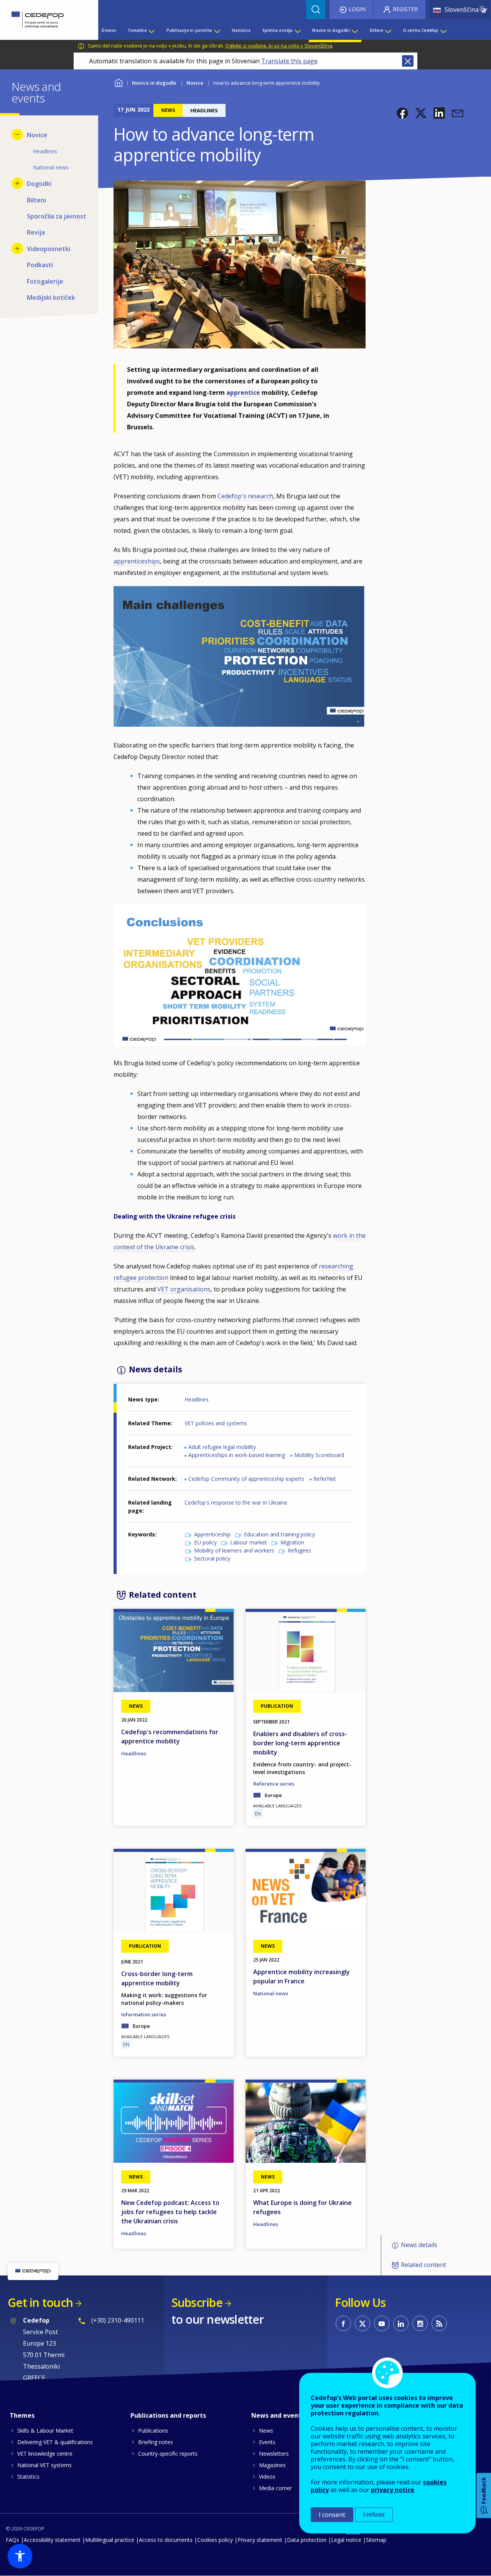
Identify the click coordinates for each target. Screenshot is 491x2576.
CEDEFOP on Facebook (343, 2323)
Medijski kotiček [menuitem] (51, 297)
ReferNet (325, 1479)
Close (408, 61)
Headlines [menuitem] (45, 151)
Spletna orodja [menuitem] (278, 30)
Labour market (249, 1542)
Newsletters (274, 2454)
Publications (153, 2431)
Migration (292, 1542)
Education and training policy (279, 1534)
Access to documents (166, 2540)
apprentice (243, 393)
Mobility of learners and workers (234, 1550)
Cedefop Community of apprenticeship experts (246, 1479)
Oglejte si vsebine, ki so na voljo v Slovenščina (279, 46)
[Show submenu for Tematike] (151, 30)
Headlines (197, 1399)
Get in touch (40, 2302)
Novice (195, 83)
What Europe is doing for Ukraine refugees (302, 2207)
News (266, 2431)
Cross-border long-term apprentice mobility (157, 1978)
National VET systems (44, 2465)
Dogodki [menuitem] (39, 184)
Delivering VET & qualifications (55, 2442)
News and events (278, 2415)
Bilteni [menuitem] (36, 200)
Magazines (272, 2465)
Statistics (28, 2477)
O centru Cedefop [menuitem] (421, 30)
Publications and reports (168, 2415)
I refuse (374, 2514)
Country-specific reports (168, 2454)
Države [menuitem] (376, 30)
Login (357, 9)
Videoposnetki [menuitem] (49, 249)
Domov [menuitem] (109, 30)
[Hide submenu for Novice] (17, 135)
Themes (22, 2415)
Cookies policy (215, 2540)
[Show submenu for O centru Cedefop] (443, 30)
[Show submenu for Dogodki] (17, 183)
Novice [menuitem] (37, 135)
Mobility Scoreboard (319, 1455)
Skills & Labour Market (45, 2431)
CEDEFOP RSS (439, 2323)
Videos (267, 2477)
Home (118, 82)
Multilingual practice (110, 2540)
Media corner (275, 2488)
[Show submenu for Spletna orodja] (297, 30)
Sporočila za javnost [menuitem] (57, 216)
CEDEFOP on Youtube (382, 2323)
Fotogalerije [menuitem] (45, 281)
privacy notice (393, 2490)
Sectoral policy (212, 1558)
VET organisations (184, 1289)
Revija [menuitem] (36, 232)
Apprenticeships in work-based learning (237, 1455)
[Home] (43, 20)
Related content (423, 2265)
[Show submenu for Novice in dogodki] (354, 30)
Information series (144, 2014)
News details (419, 2245)
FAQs (12, 2540)
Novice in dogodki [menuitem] (331, 30)
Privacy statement (260, 2540)
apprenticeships (137, 561)
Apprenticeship (212, 1534)
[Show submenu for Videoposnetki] (17, 248)
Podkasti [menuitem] (40, 265)
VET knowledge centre (45, 2454)
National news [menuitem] (51, 167)
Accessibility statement (52, 2540)
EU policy (205, 1542)
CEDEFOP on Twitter (362, 2323)
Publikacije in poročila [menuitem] (189, 30)
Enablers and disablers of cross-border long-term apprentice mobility (300, 1743)
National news (271, 1993)
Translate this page (289, 61)
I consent (332, 2515)
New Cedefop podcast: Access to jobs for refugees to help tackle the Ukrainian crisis (170, 2212)
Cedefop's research (245, 496)
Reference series (274, 1784)
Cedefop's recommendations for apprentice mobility (170, 1737)
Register (405, 9)
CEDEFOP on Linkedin (401, 2323)
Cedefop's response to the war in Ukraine (236, 1502)
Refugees (299, 1550)
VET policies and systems (216, 1423)
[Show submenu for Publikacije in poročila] (217, 30)
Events (267, 2442)
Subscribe (197, 2302)
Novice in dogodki (154, 83)
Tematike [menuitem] (137, 30)
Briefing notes (156, 2442)
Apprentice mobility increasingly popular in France (302, 1976)
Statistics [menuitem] (241, 30)
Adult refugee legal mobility (222, 1447)
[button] (402, 113)
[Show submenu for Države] (388, 30)
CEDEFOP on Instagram (420, 2323)
